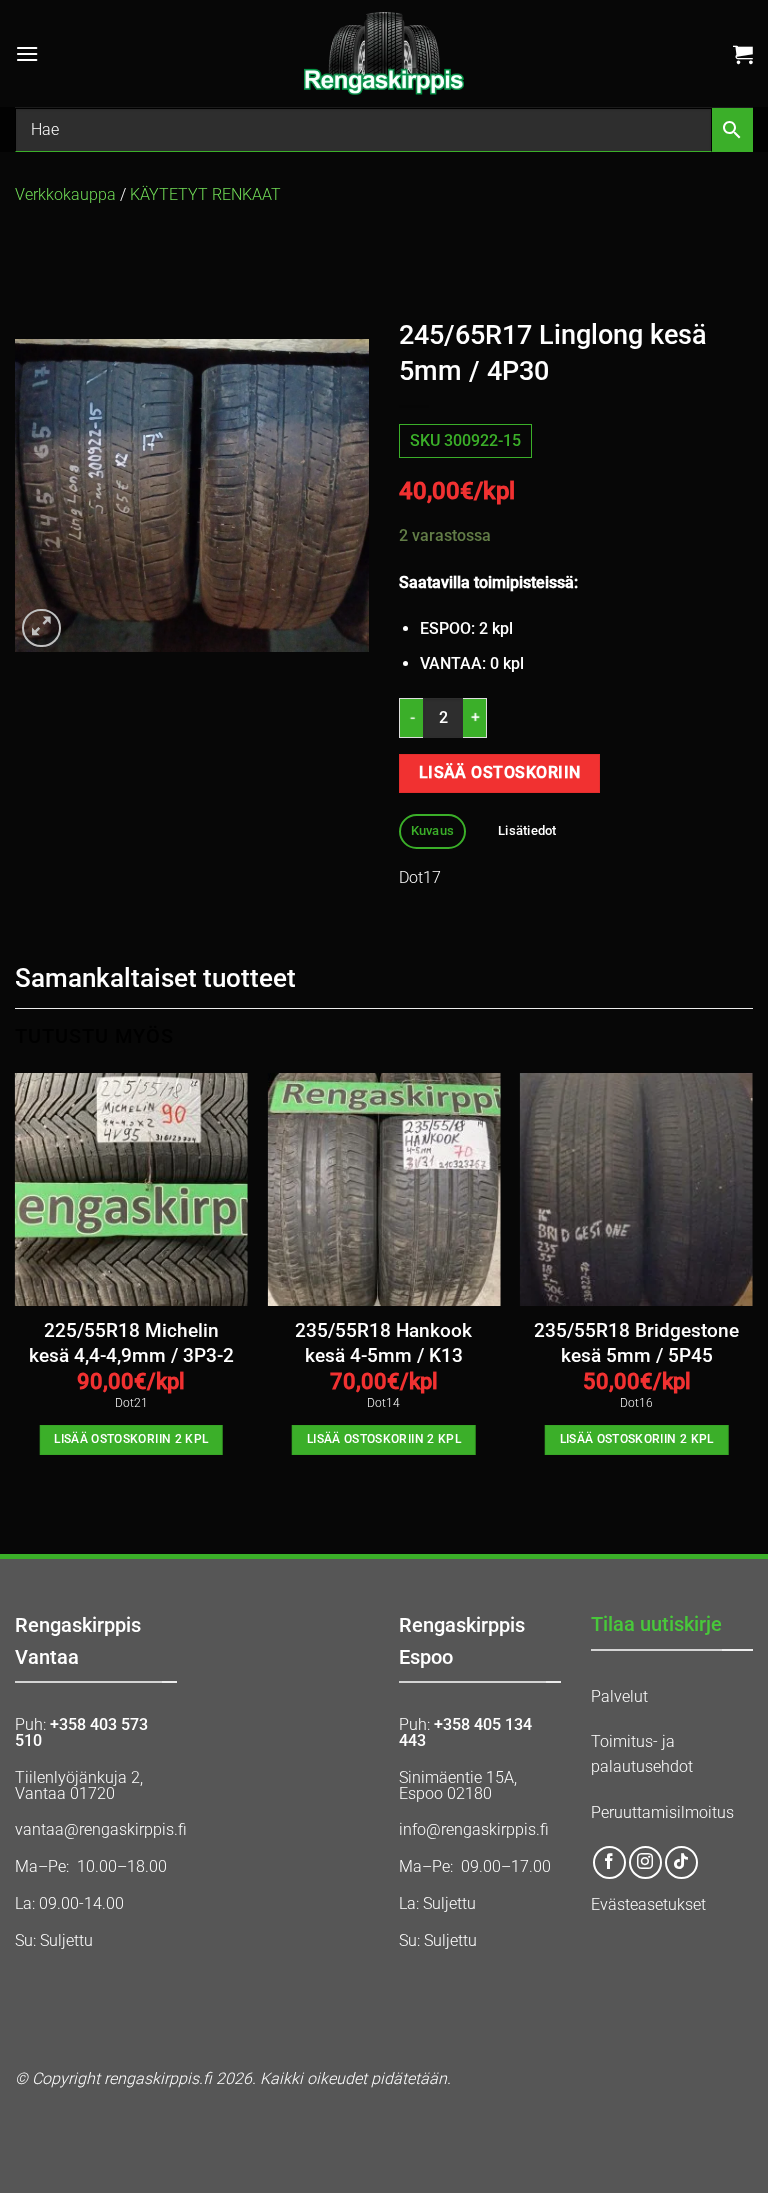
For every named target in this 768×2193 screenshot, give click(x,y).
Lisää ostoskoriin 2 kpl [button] (131, 1439)
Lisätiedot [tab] (527, 830)
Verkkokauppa (65, 194)
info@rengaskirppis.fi (474, 1829)
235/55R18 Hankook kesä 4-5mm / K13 (383, 1343)
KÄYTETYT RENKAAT (205, 194)
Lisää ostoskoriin (500, 773)
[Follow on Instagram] (645, 1862)
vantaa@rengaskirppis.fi (101, 1829)
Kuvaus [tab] (433, 830)
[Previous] (16, 1282)
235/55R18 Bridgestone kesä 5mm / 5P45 (636, 1343)
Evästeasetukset (648, 1904)
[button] (27, 53)
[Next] (752, 1282)
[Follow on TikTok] (681, 1862)
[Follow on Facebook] (609, 1862)
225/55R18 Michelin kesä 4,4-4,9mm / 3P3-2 (131, 1343)
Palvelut (619, 1696)
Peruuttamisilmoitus (662, 1812)
